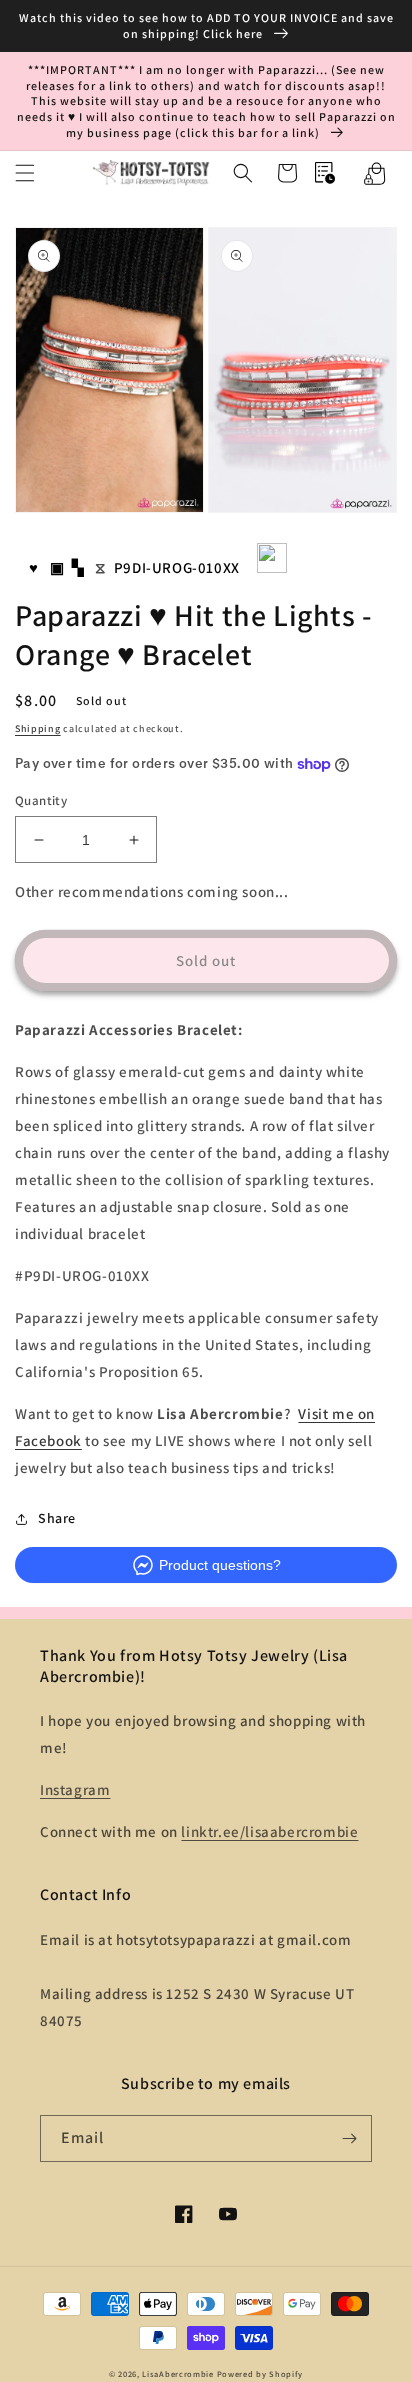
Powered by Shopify (260, 2373)
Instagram (75, 1789)
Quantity (41, 800)
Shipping (38, 728)
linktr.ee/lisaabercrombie (269, 1831)
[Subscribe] (349, 2138)
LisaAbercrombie (178, 2373)
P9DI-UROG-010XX (177, 567)
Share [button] (57, 1518)
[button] (25, 173)
